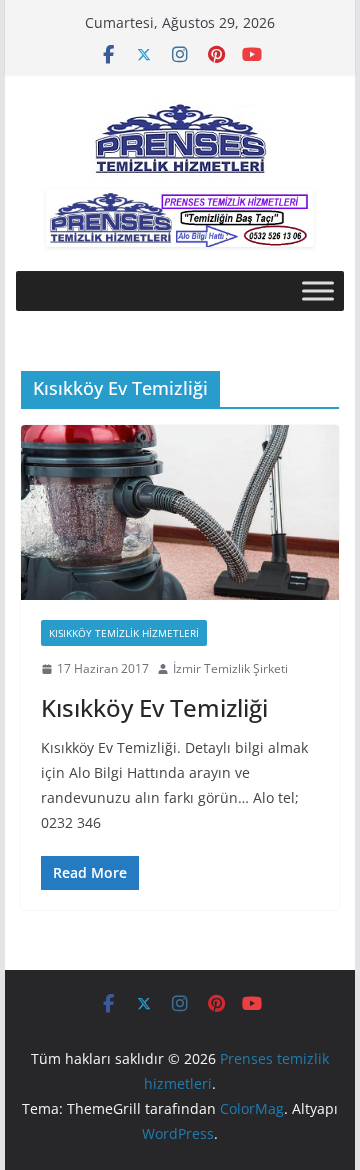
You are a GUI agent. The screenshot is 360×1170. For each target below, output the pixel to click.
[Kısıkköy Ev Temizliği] (179, 512)
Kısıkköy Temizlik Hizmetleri (124, 633)
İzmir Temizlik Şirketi (230, 668)
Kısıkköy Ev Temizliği (154, 707)
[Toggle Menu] (318, 291)
